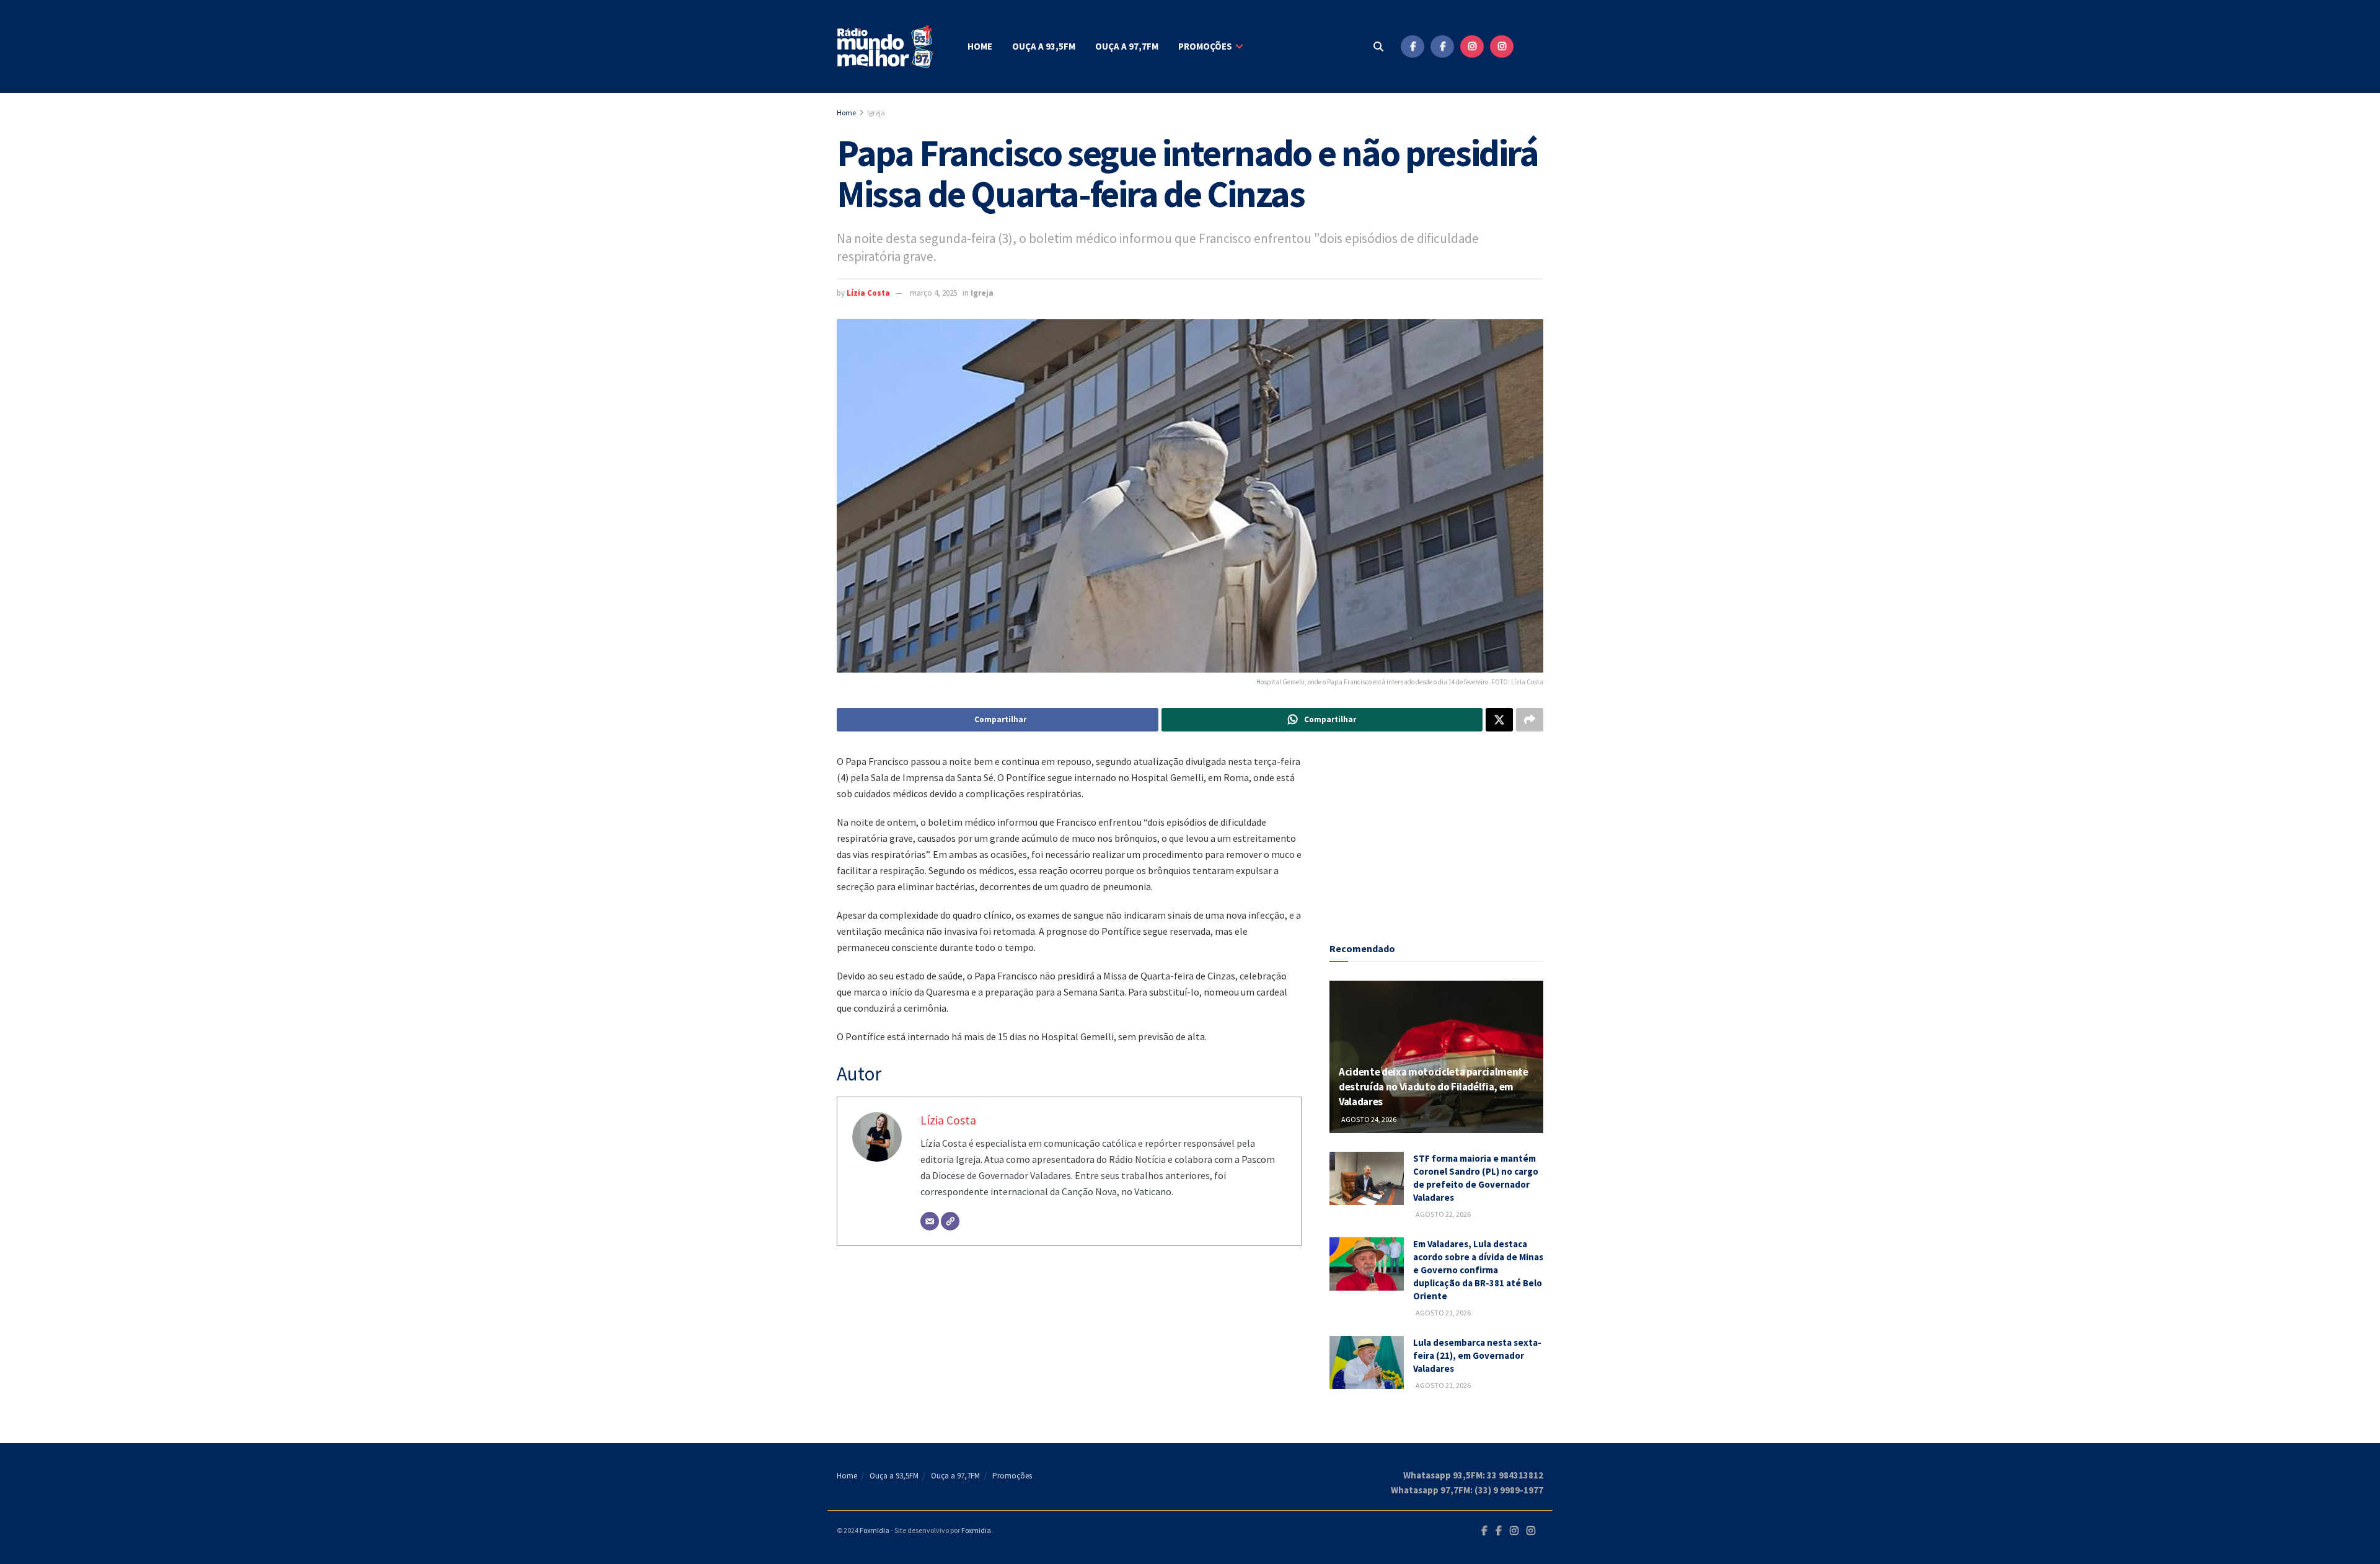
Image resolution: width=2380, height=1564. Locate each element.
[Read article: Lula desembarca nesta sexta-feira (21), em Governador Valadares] (1367, 1363)
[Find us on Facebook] (1413, 46)
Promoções (1205, 46)
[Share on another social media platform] (1530, 720)
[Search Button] (1378, 46)
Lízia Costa (868, 293)
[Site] (950, 1221)
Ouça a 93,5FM (1044, 46)
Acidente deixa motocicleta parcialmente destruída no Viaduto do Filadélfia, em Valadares (1434, 1087)
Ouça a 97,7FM (1127, 46)
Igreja (876, 113)
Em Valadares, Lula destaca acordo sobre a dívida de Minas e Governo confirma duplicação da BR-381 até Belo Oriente (1478, 1270)
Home (980, 46)
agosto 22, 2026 (1443, 1214)
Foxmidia (875, 1530)
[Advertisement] (1437, 831)
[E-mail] (930, 1221)
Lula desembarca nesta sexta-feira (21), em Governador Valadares (1477, 1355)
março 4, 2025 (933, 293)
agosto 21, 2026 (1443, 1313)
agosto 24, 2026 (1368, 1119)
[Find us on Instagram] (1472, 46)
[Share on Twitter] (1499, 720)
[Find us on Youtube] (1532, 46)
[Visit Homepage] (886, 47)
